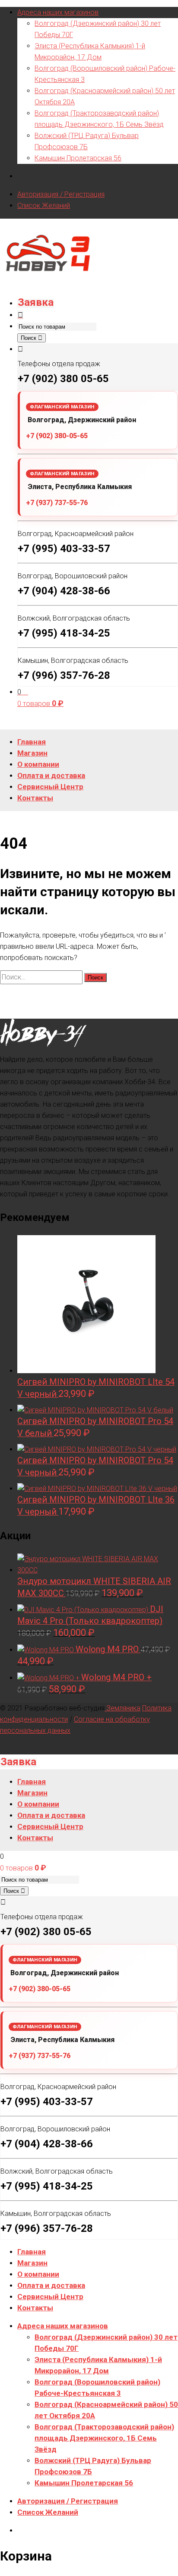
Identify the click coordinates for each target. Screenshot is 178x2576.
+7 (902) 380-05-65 (57, 436)
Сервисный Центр (50, 2297)
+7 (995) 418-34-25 (64, 633)
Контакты (35, 2308)
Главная (32, 2252)
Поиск (29, 338)
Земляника (122, 1708)
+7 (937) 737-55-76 (57, 503)
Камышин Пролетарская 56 (78, 158)
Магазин (32, 2263)
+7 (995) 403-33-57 (64, 549)
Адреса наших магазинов (58, 12)
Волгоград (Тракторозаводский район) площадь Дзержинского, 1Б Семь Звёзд (104, 2438)
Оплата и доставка (51, 2285)
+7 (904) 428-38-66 (64, 591)
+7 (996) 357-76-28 (64, 675)
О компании (38, 2274)
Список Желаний (44, 206)
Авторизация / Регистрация (61, 194)
